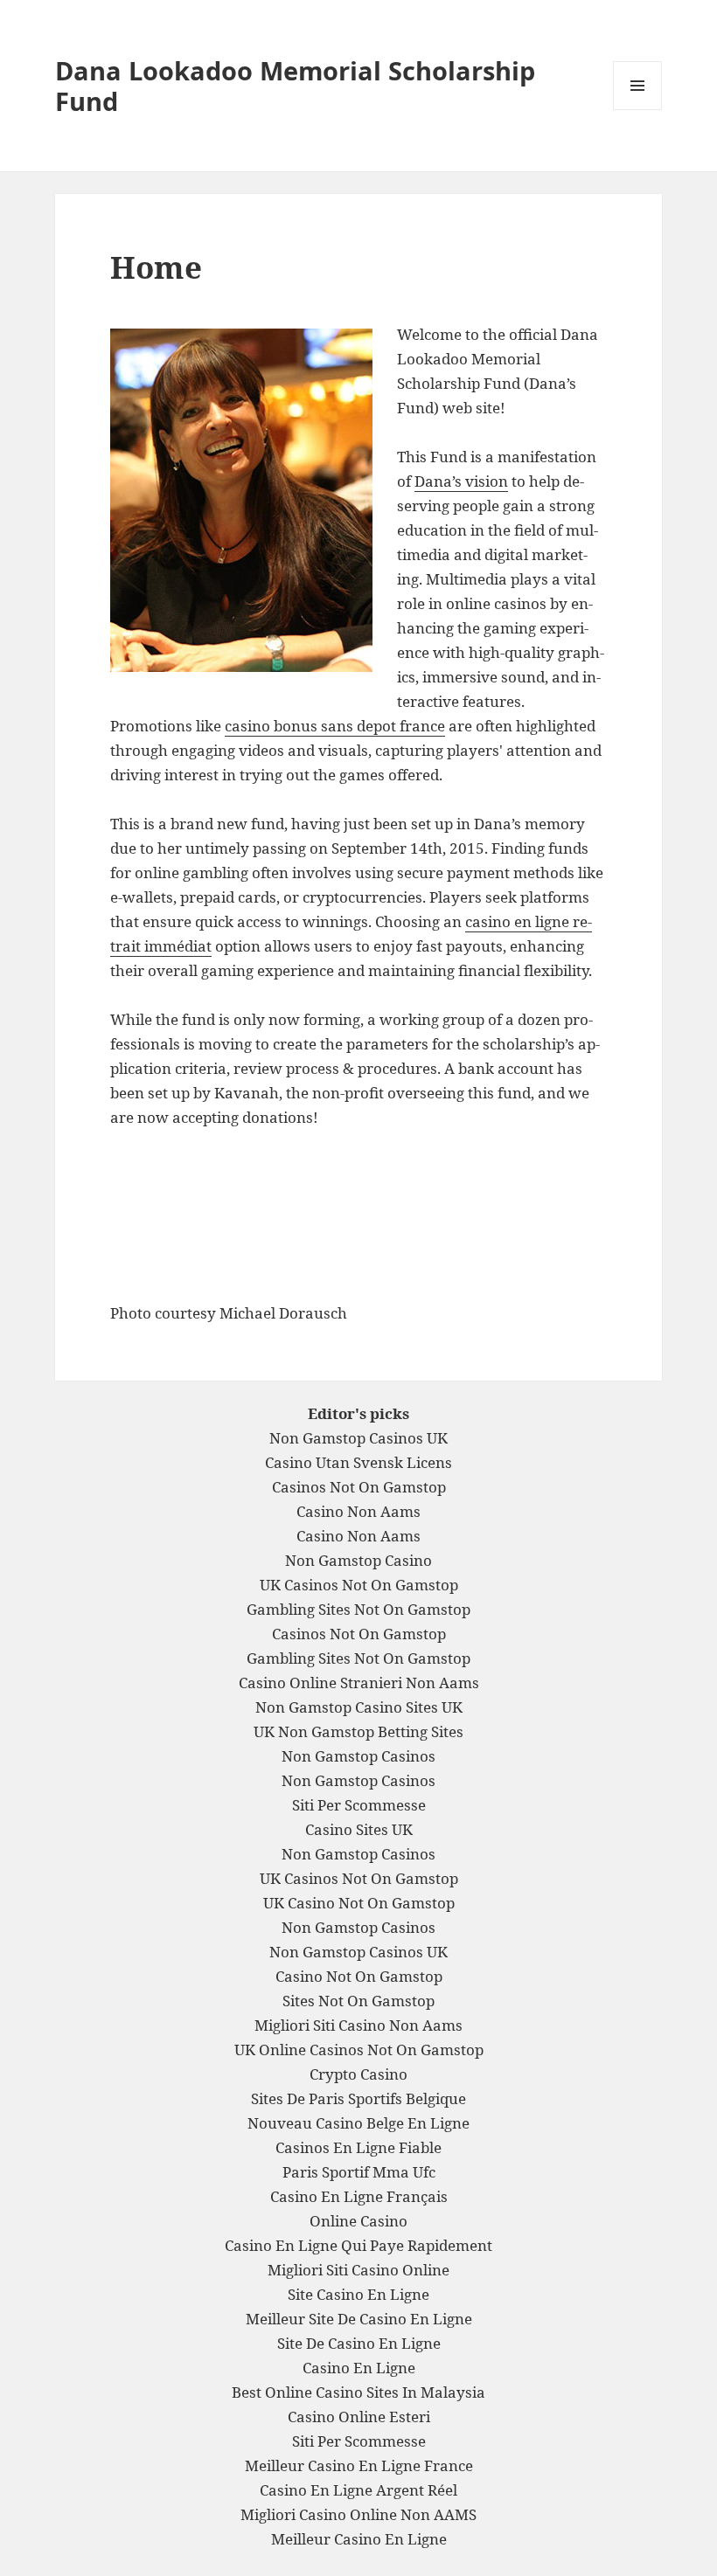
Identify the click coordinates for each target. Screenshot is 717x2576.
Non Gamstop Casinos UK (358, 1438)
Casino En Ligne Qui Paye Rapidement (358, 2245)
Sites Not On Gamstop (358, 2001)
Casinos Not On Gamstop (359, 1487)
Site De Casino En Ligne (359, 2343)
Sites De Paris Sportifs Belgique (358, 2098)
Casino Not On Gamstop (359, 1976)
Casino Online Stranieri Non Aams (359, 1683)
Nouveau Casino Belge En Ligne (358, 2123)
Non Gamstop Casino (358, 1560)
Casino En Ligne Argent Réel (358, 2490)
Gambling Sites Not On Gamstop (358, 1609)
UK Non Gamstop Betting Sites (358, 1731)
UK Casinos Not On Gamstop (359, 1585)
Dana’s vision (461, 481)
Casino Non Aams (358, 1511)
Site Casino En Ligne (358, 2294)
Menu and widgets (638, 110)
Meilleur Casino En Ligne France (359, 2465)
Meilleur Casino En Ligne (359, 2539)
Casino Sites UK (359, 1829)
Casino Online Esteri (359, 2417)
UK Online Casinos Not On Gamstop (359, 2050)
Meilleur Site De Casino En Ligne (359, 2319)
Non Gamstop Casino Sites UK (359, 1707)
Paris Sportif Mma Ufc (359, 2172)
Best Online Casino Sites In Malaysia (358, 2392)
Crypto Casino (358, 2074)
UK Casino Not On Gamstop (359, 1903)
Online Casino (358, 2221)
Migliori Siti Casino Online (358, 2270)
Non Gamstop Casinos (358, 1756)
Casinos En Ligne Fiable (358, 2147)
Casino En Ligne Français (359, 2196)
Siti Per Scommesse (359, 1805)
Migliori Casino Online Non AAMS (358, 2514)
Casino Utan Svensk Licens (358, 1462)
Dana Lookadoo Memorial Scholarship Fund (295, 86)
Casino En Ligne (359, 2368)
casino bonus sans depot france (335, 726)
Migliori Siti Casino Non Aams (358, 2025)
